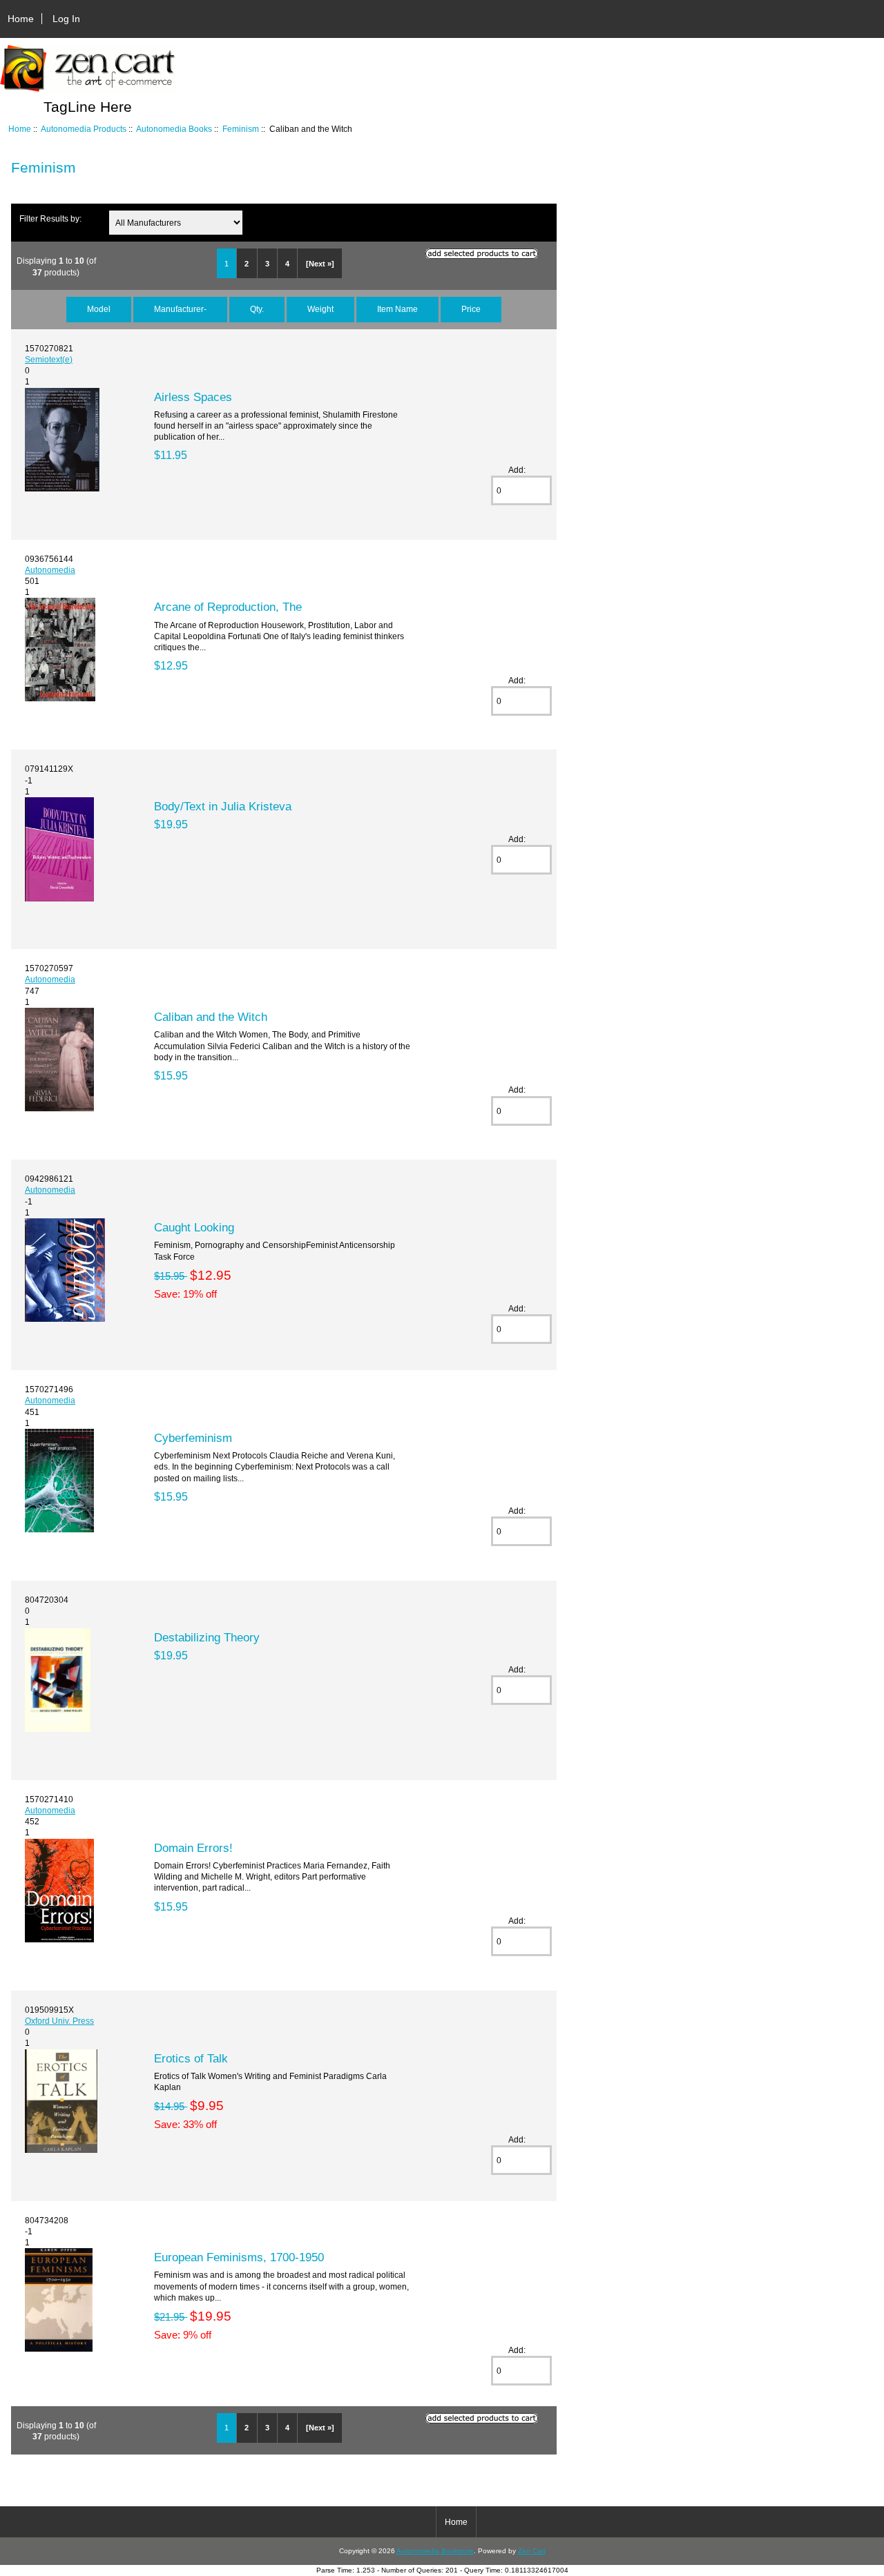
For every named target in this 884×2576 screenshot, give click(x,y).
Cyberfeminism (193, 1438)
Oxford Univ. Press (59, 2021)
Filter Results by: (50, 218)
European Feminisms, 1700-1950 (239, 2257)
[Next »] (320, 264)
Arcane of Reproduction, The (228, 607)
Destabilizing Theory (207, 1637)
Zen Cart (532, 2551)
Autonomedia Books (174, 129)
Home (21, 19)
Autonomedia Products (84, 129)
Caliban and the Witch (211, 1017)
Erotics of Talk (191, 2058)
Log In (66, 19)
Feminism (241, 129)
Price (471, 309)
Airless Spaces (193, 397)
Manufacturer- (180, 309)
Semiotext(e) (49, 359)
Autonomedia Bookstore (435, 2551)
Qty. (257, 309)
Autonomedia (50, 570)
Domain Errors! (193, 1848)
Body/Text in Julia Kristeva (223, 806)
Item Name (397, 309)
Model (99, 309)
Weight (320, 309)
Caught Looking (194, 1227)
